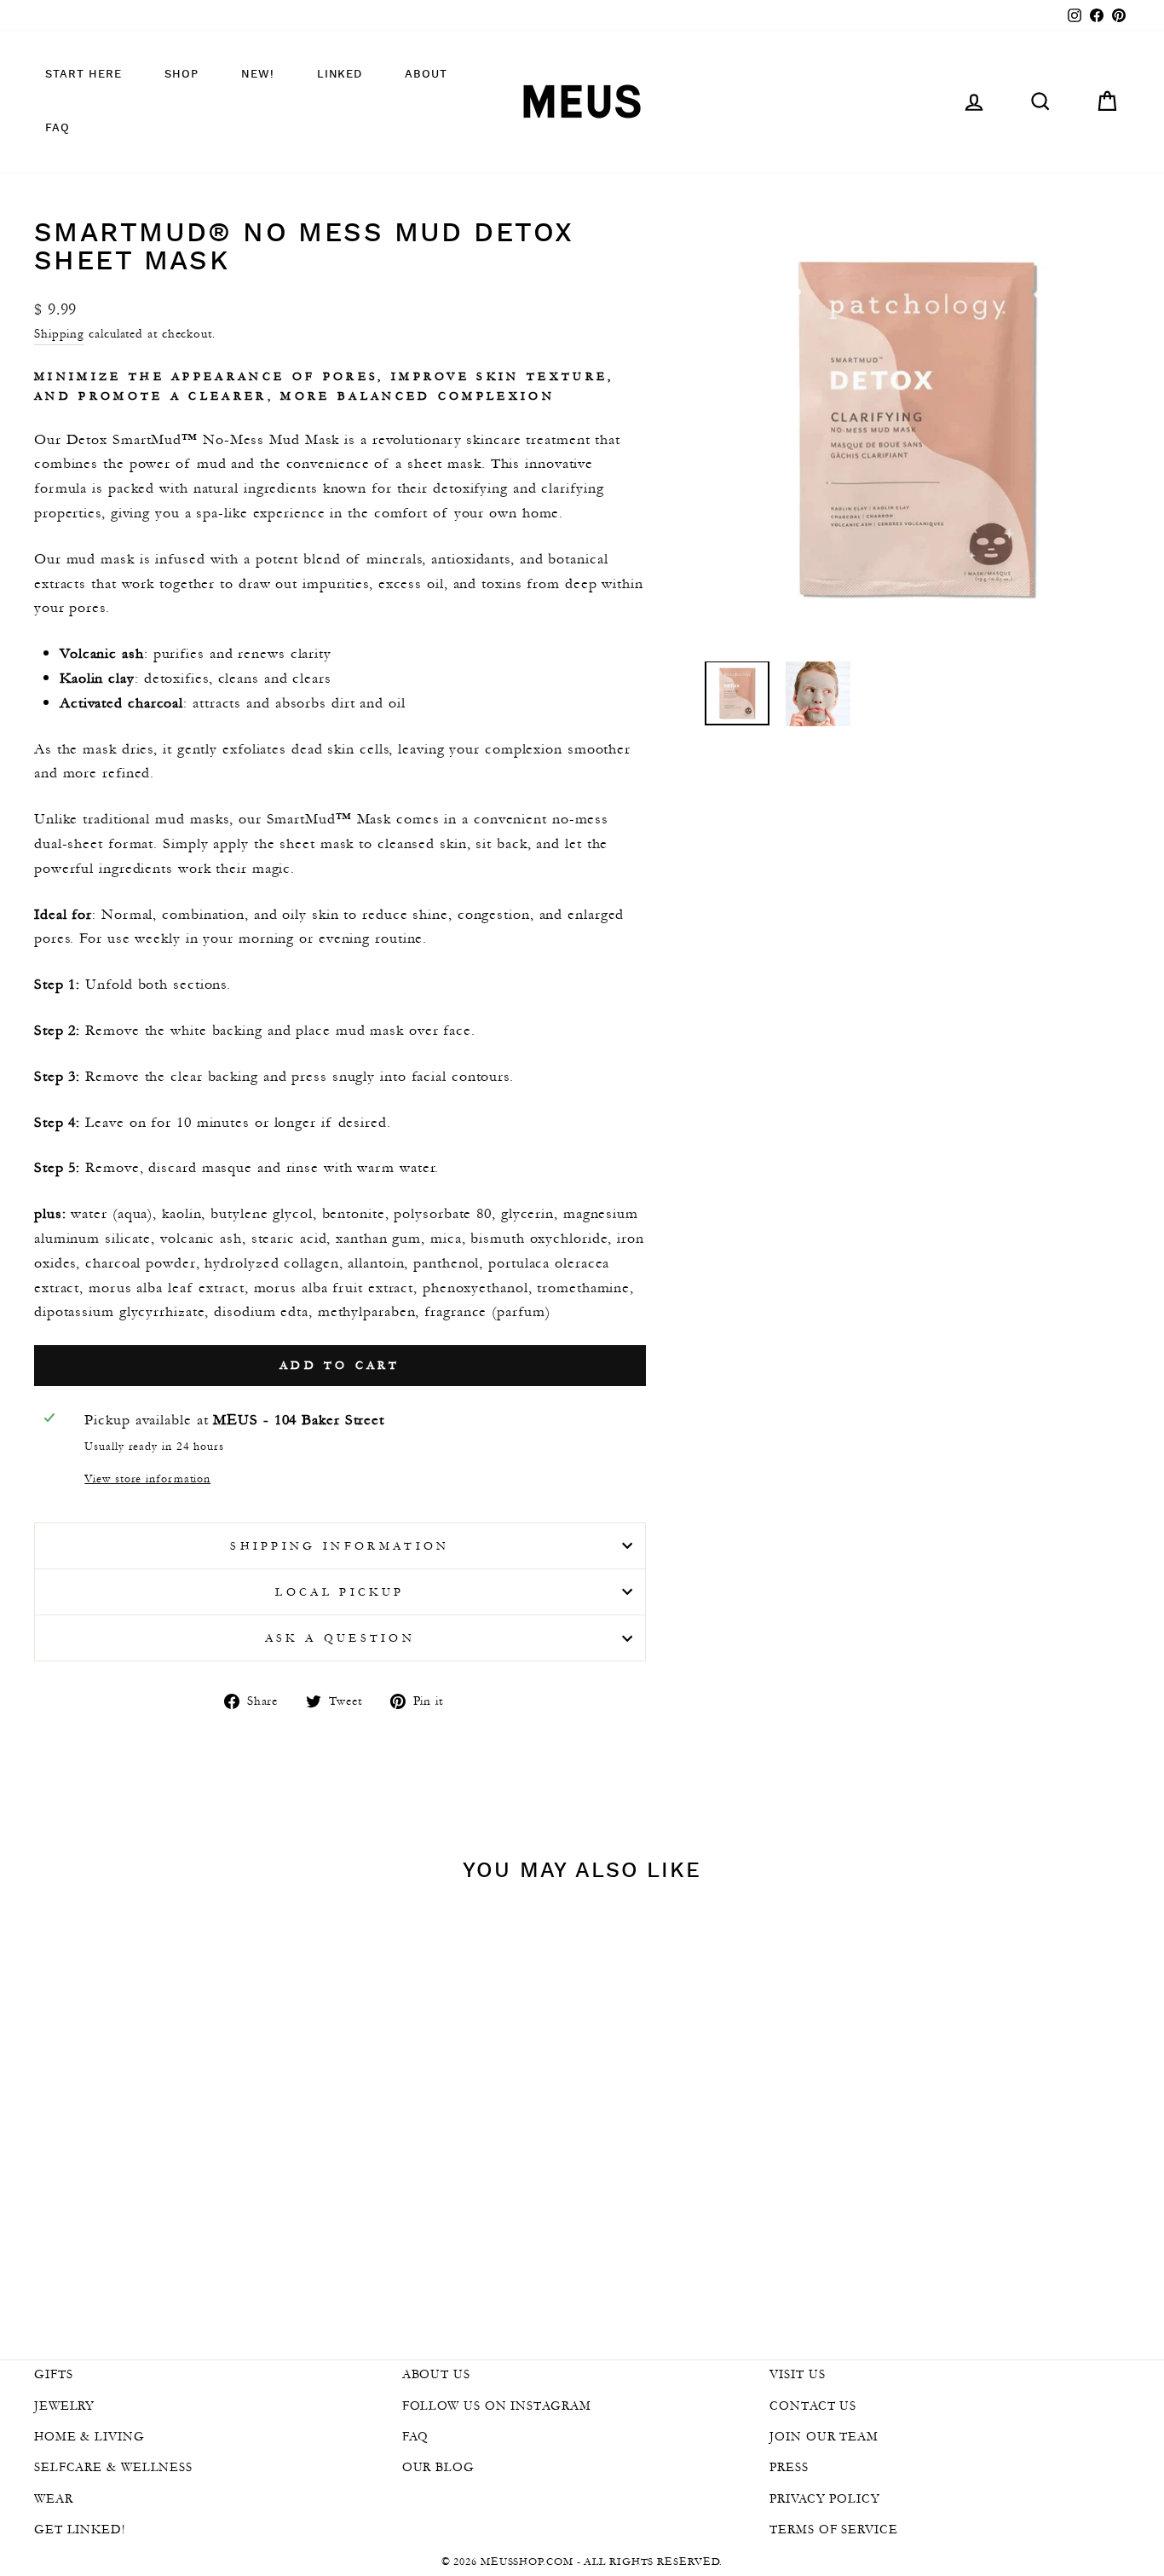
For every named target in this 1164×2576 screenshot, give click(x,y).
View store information (147, 1479)
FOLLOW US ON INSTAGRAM (497, 2406)
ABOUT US (436, 2374)
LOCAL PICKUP (340, 1592)
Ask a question (340, 1638)
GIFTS (54, 2374)
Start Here (84, 75)
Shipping (59, 333)
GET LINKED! (80, 2529)
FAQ (58, 128)
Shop (182, 75)
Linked (340, 75)
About (426, 75)
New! (258, 75)
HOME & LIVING (89, 2436)
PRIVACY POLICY (825, 2498)
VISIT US (797, 2374)
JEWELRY (64, 2406)
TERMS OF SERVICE (833, 2529)
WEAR (54, 2498)
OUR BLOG (438, 2467)
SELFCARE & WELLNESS (113, 2467)
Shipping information (340, 1546)
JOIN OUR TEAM (824, 2436)
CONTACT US (813, 2406)
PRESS (789, 2467)
